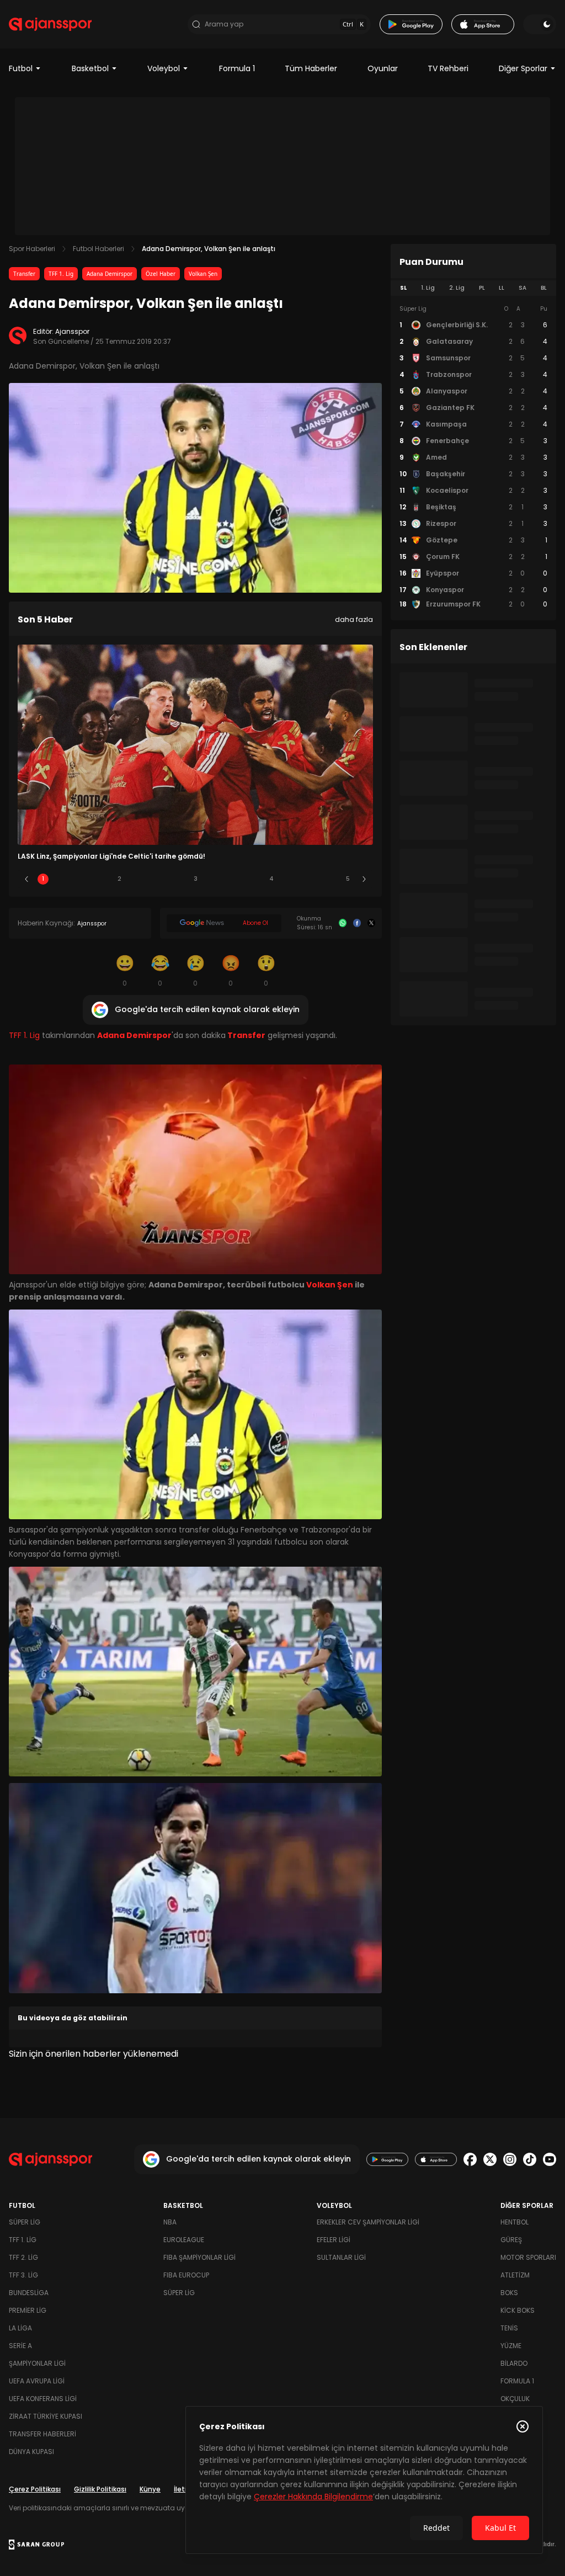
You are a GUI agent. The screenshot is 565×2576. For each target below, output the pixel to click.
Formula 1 (237, 68)
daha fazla (354, 619)
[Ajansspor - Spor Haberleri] (50, 24)
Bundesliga (29, 2293)
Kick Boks (518, 2310)
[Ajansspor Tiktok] (530, 2159)
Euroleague (184, 2240)
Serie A (20, 2346)
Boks (509, 2293)
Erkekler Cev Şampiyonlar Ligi (368, 2222)
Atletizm (515, 2275)
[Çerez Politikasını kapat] (523, 2426)
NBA (170, 2222)
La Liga (20, 2328)
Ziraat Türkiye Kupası (46, 2416)
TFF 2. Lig (23, 2257)
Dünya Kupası (31, 2452)
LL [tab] (502, 288)
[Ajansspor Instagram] (510, 2159)
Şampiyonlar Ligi (37, 2363)
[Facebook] (357, 923)
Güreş (511, 2240)
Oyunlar (383, 68)
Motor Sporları (528, 2257)
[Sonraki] (364, 879)
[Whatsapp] (343, 923)
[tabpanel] (473, 457)
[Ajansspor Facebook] (470, 2159)
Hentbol (515, 2222)
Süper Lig (25, 2222)
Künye (150, 2489)
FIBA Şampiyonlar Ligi (199, 2257)
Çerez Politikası (35, 2489)
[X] (371, 923)
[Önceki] (26, 879)
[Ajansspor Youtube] (550, 2159)
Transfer (24, 274)
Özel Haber (161, 274)
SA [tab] (523, 288)
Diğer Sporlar (523, 68)
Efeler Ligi (334, 2240)
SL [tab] (403, 288)
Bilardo (514, 2363)
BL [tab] (544, 288)
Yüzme (511, 2346)
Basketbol (90, 68)
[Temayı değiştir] (540, 24)
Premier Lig (28, 2310)
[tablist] (473, 288)
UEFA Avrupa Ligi (37, 2381)
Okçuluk (515, 2399)
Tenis (509, 2328)
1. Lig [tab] (428, 288)
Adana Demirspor (110, 274)
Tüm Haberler (311, 68)
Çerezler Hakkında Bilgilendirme (313, 2497)
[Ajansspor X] (490, 2159)
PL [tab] (482, 288)
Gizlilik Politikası (100, 2489)
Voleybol (164, 68)
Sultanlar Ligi (341, 2257)
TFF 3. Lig (23, 2275)
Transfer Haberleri (42, 2434)
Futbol (21, 68)
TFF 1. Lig (61, 274)
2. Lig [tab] (457, 288)
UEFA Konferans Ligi (43, 2399)
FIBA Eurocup (186, 2275)
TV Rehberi (448, 68)
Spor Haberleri (32, 249)
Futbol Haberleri (98, 249)
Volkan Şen (203, 274)
